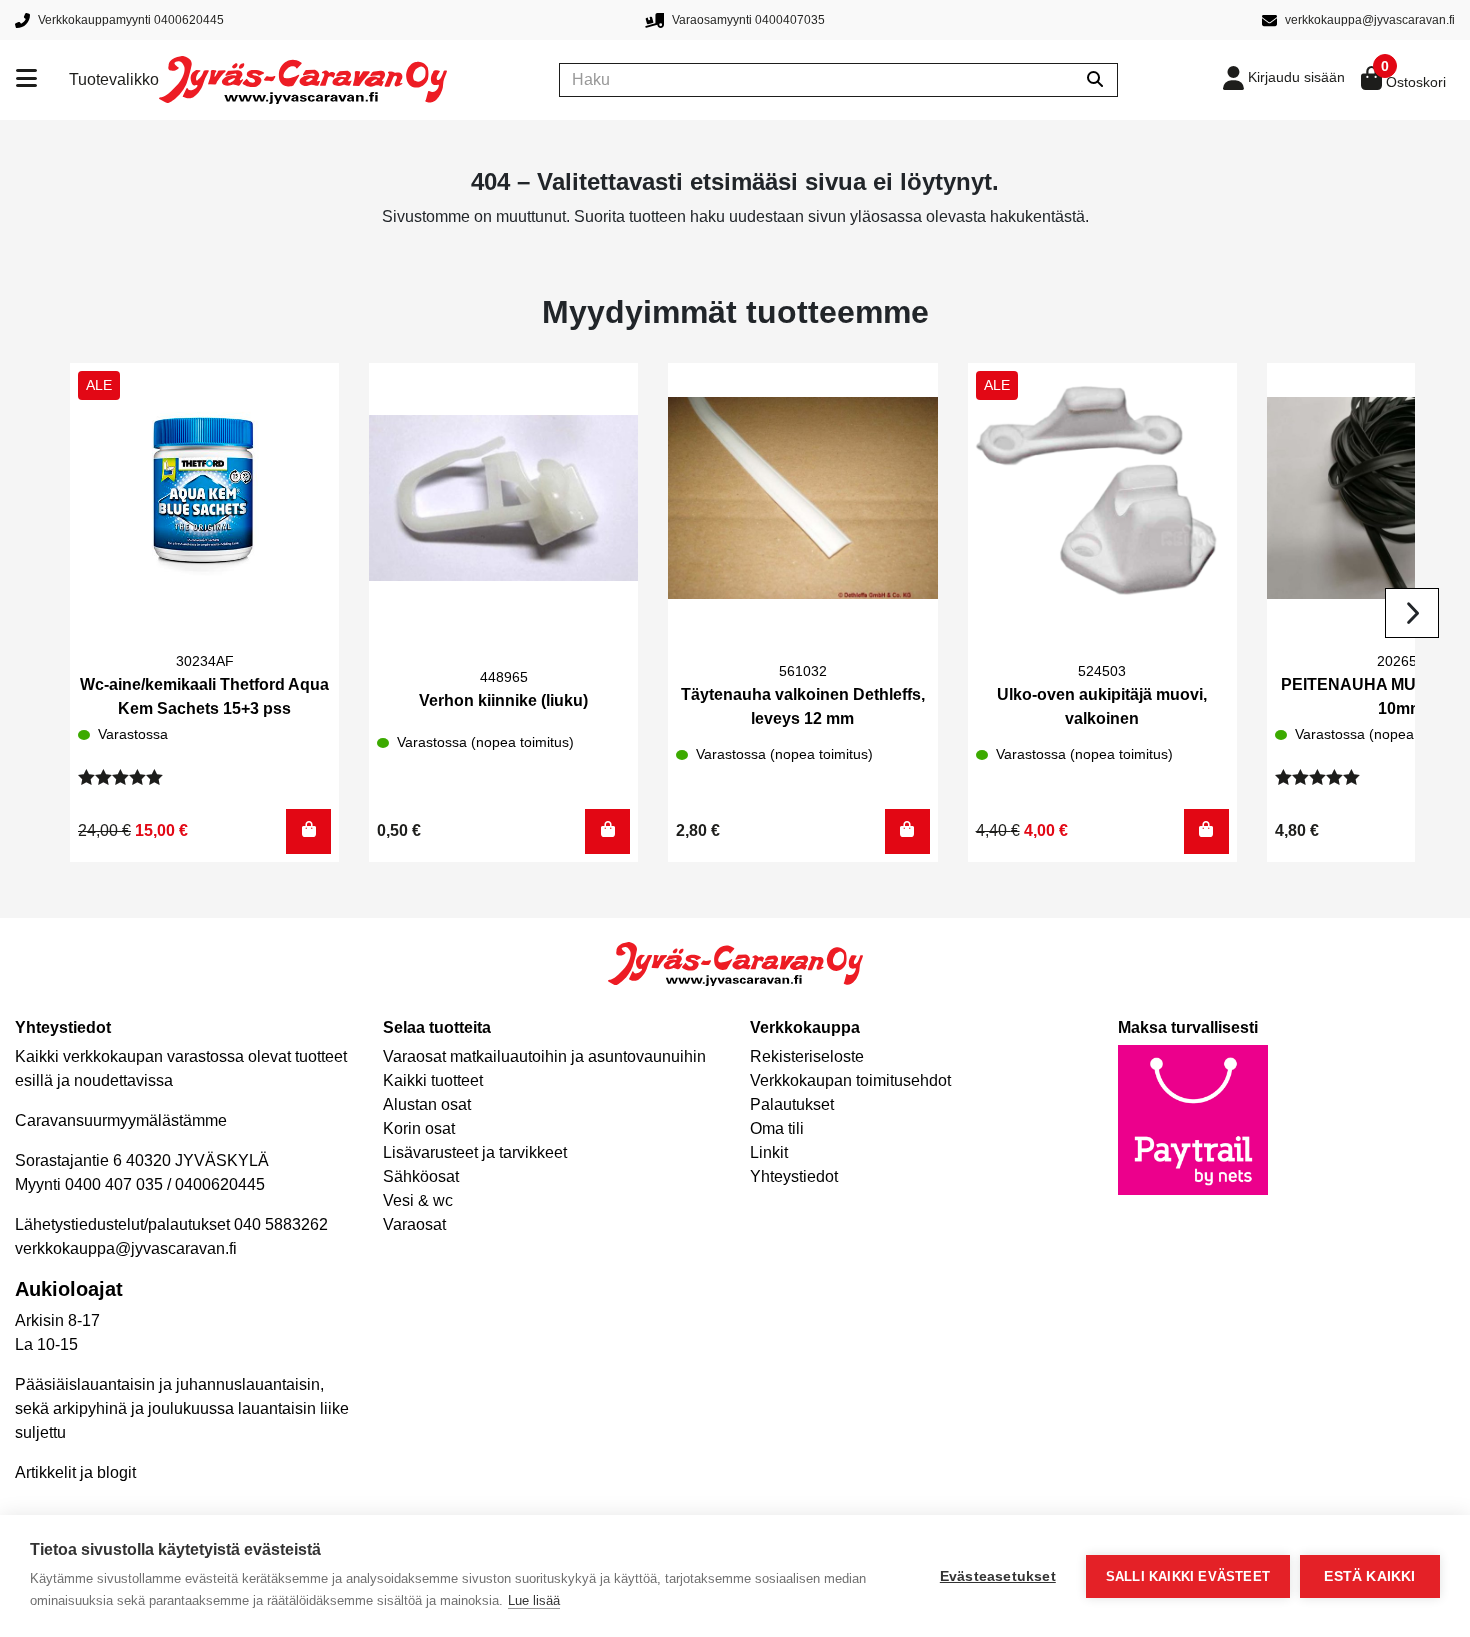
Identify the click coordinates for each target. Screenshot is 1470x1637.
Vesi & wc (418, 1200)
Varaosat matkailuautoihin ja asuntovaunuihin (544, 1056)
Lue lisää (534, 1600)
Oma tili (777, 1128)
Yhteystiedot (794, 1176)
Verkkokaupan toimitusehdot (850, 1080)
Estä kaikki (1369, 1576)
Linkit (769, 1152)
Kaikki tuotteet (433, 1080)
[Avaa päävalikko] (42, 80)
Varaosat (414, 1224)
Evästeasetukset (998, 1576)
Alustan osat (427, 1104)
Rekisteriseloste (807, 1056)
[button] (308, 831)
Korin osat (419, 1128)
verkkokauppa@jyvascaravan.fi (126, 1248)
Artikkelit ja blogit (75, 1472)
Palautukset (792, 1104)
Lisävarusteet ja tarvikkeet (475, 1152)
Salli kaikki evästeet (1188, 1576)
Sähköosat (421, 1176)
